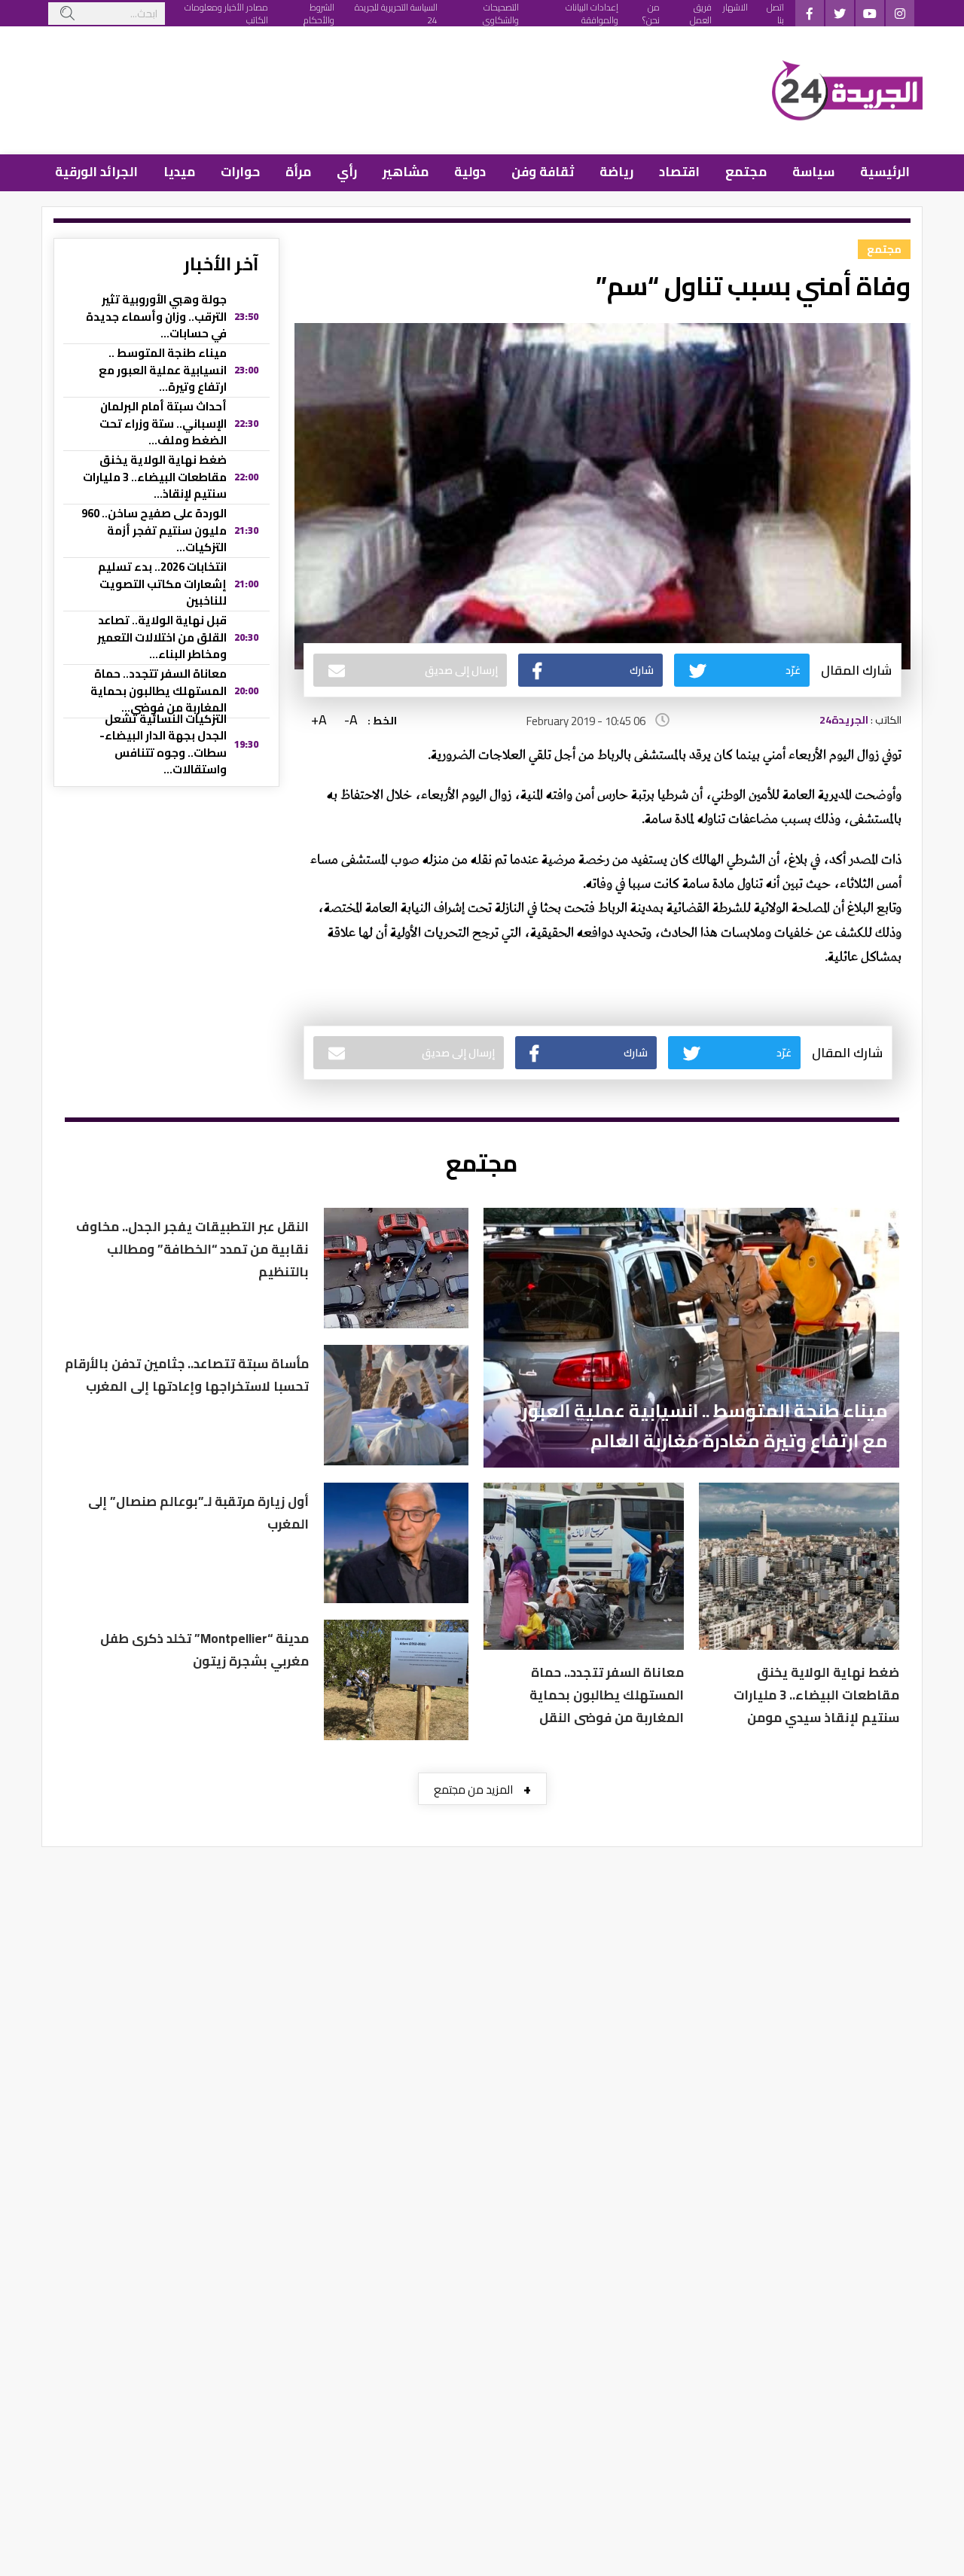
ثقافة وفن (543, 172)
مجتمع (746, 172)
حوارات (240, 172)
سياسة (813, 172)
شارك (642, 670)
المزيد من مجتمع (482, 1789)
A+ (319, 720)
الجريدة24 (844, 720)
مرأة (298, 172)
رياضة (616, 172)
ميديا (179, 172)
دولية (470, 172)
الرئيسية (885, 172)
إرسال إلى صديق (461, 670)
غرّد (793, 670)
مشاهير (406, 172)
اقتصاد (679, 172)
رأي (347, 172)
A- (351, 720)
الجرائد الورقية (96, 172)
